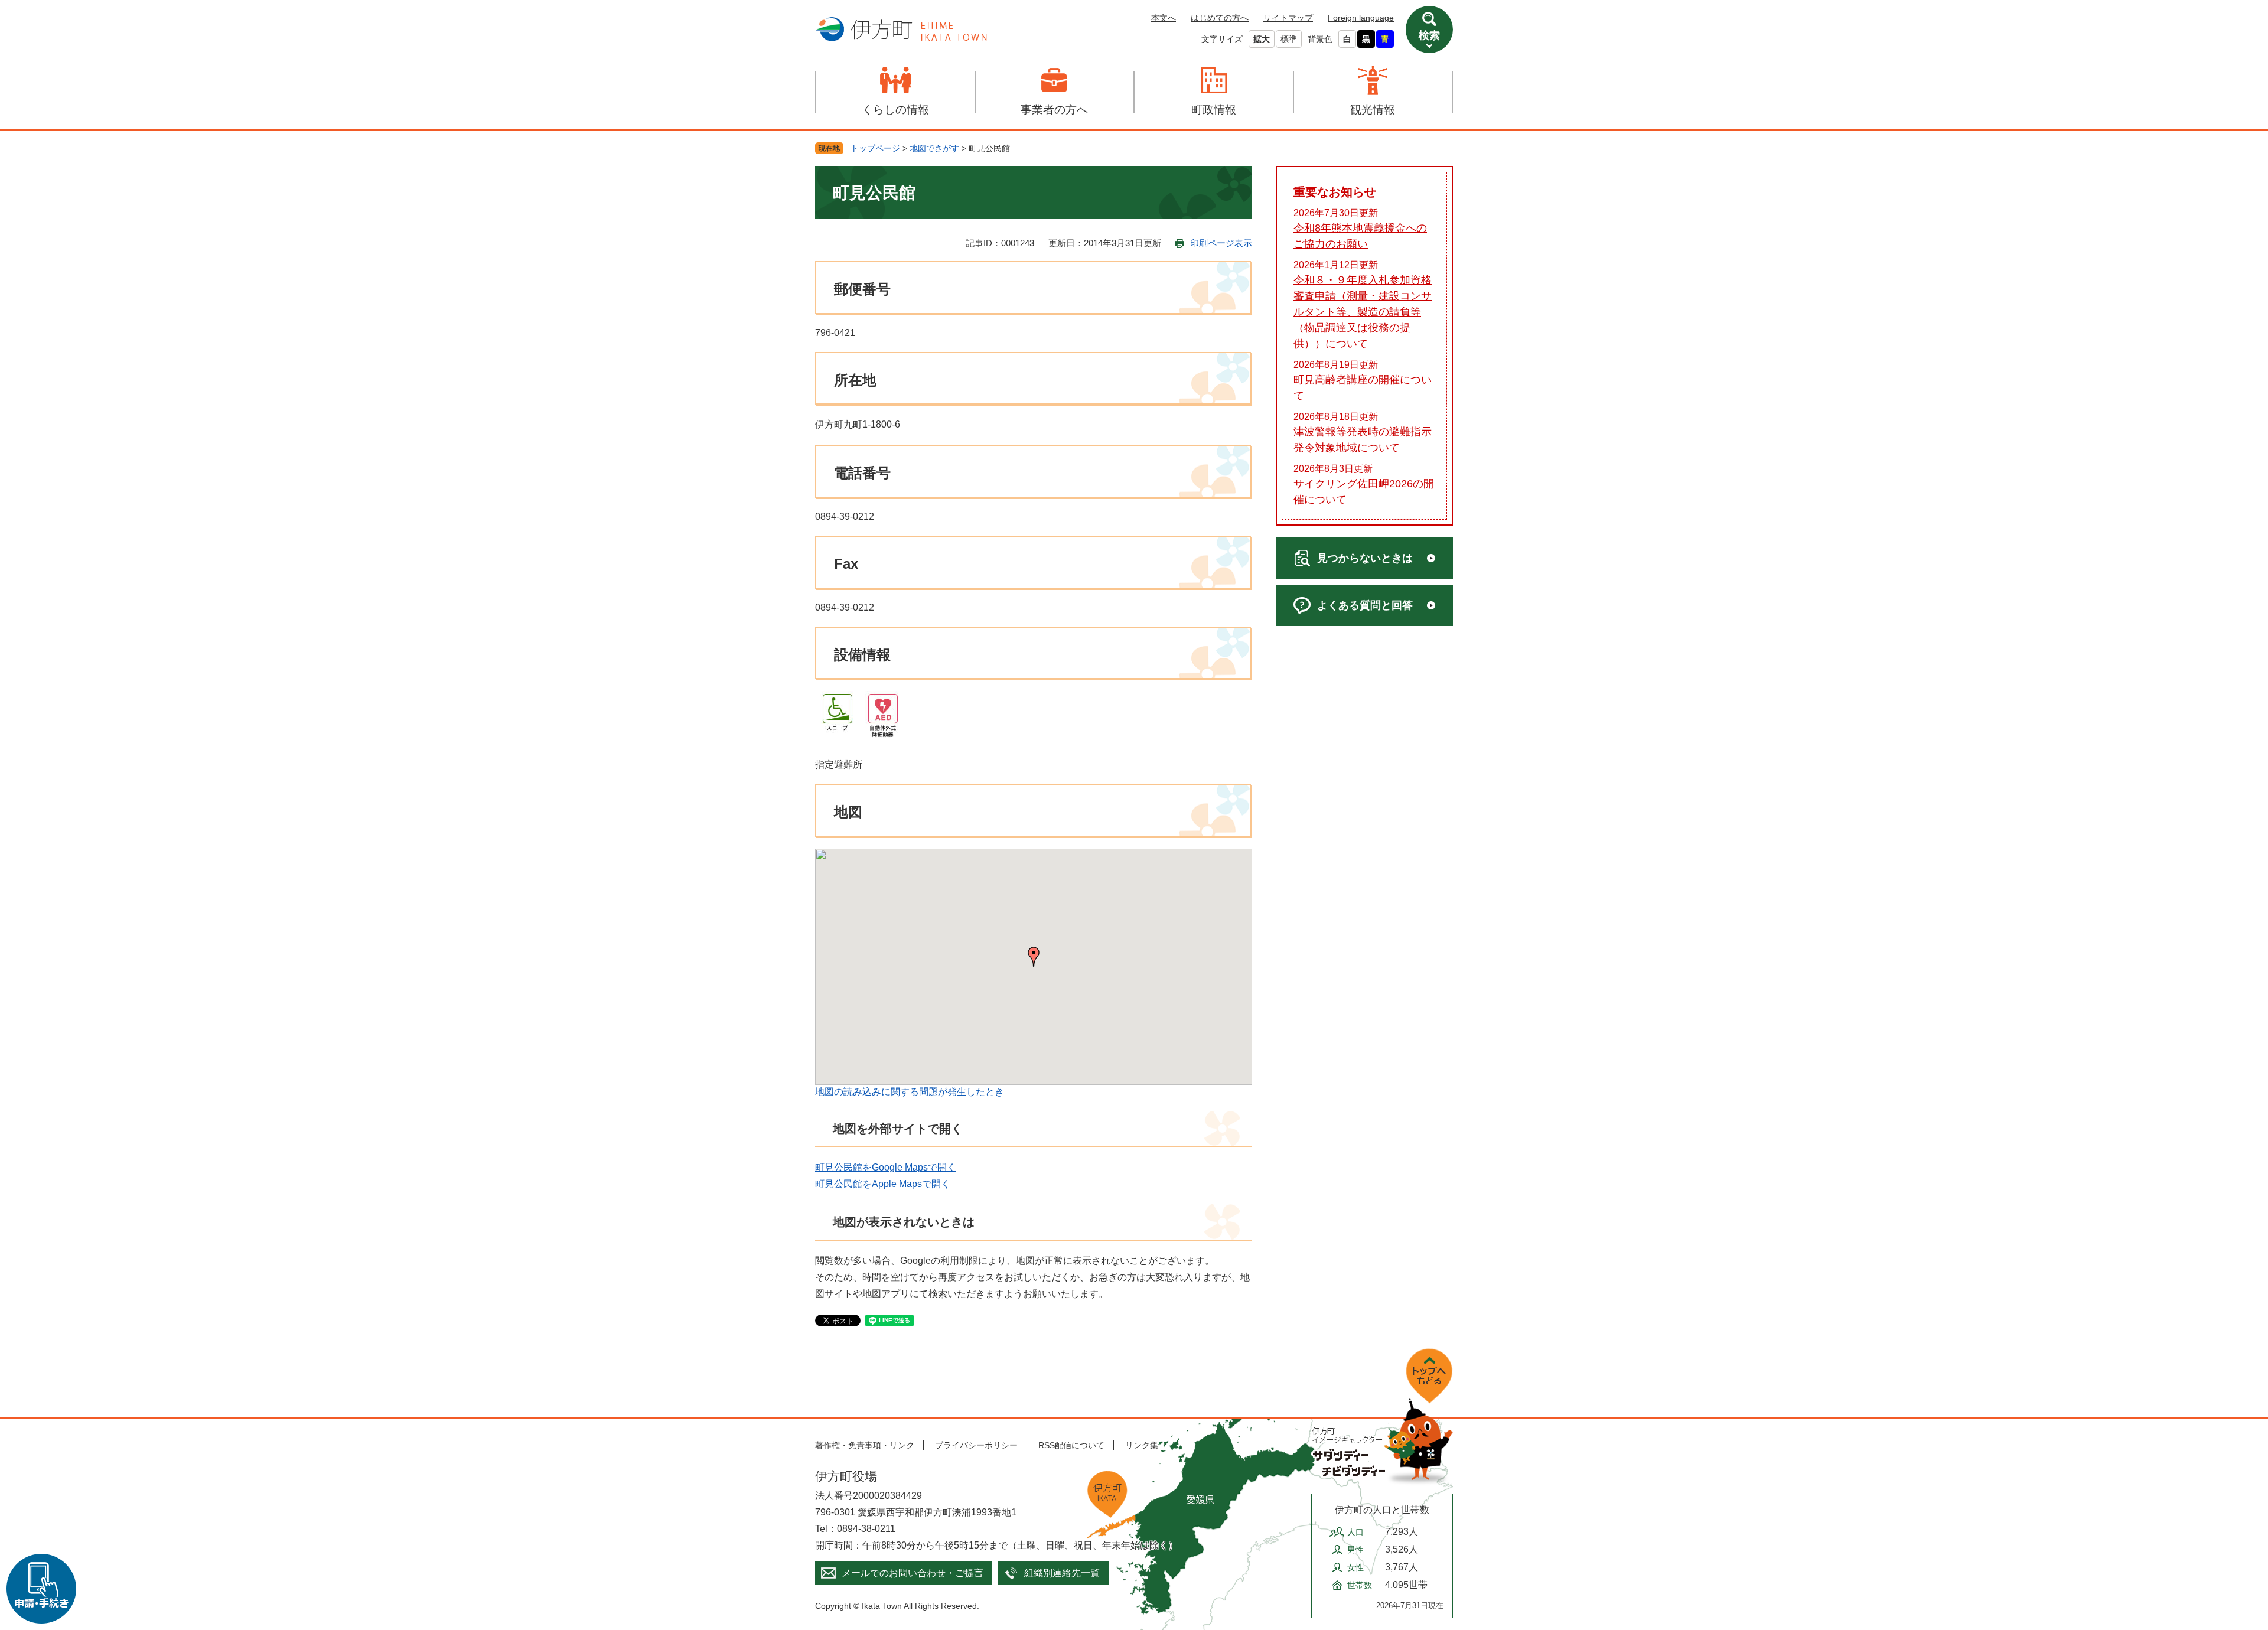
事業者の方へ (1054, 110)
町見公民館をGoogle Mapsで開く (886, 1167)
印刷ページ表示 (1221, 243)
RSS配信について (1071, 1445)
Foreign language (1361, 18)
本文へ (1164, 18)
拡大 (1262, 39)
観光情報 (1373, 110)
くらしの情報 (895, 110)
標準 (1289, 39)
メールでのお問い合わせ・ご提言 (913, 1573)
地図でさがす (934, 148)
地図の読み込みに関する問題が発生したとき (910, 1092)
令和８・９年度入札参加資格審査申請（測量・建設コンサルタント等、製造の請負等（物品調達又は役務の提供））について (1363, 312)
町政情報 (1214, 110)
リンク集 (1142, 1445)
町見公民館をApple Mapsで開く (883, 1184)
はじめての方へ (1220, 18)
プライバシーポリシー (976, 1445)
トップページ (875, 148)
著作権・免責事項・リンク (865, 1445)
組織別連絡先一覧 (1062, 1573)
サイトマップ (1288, 18)
